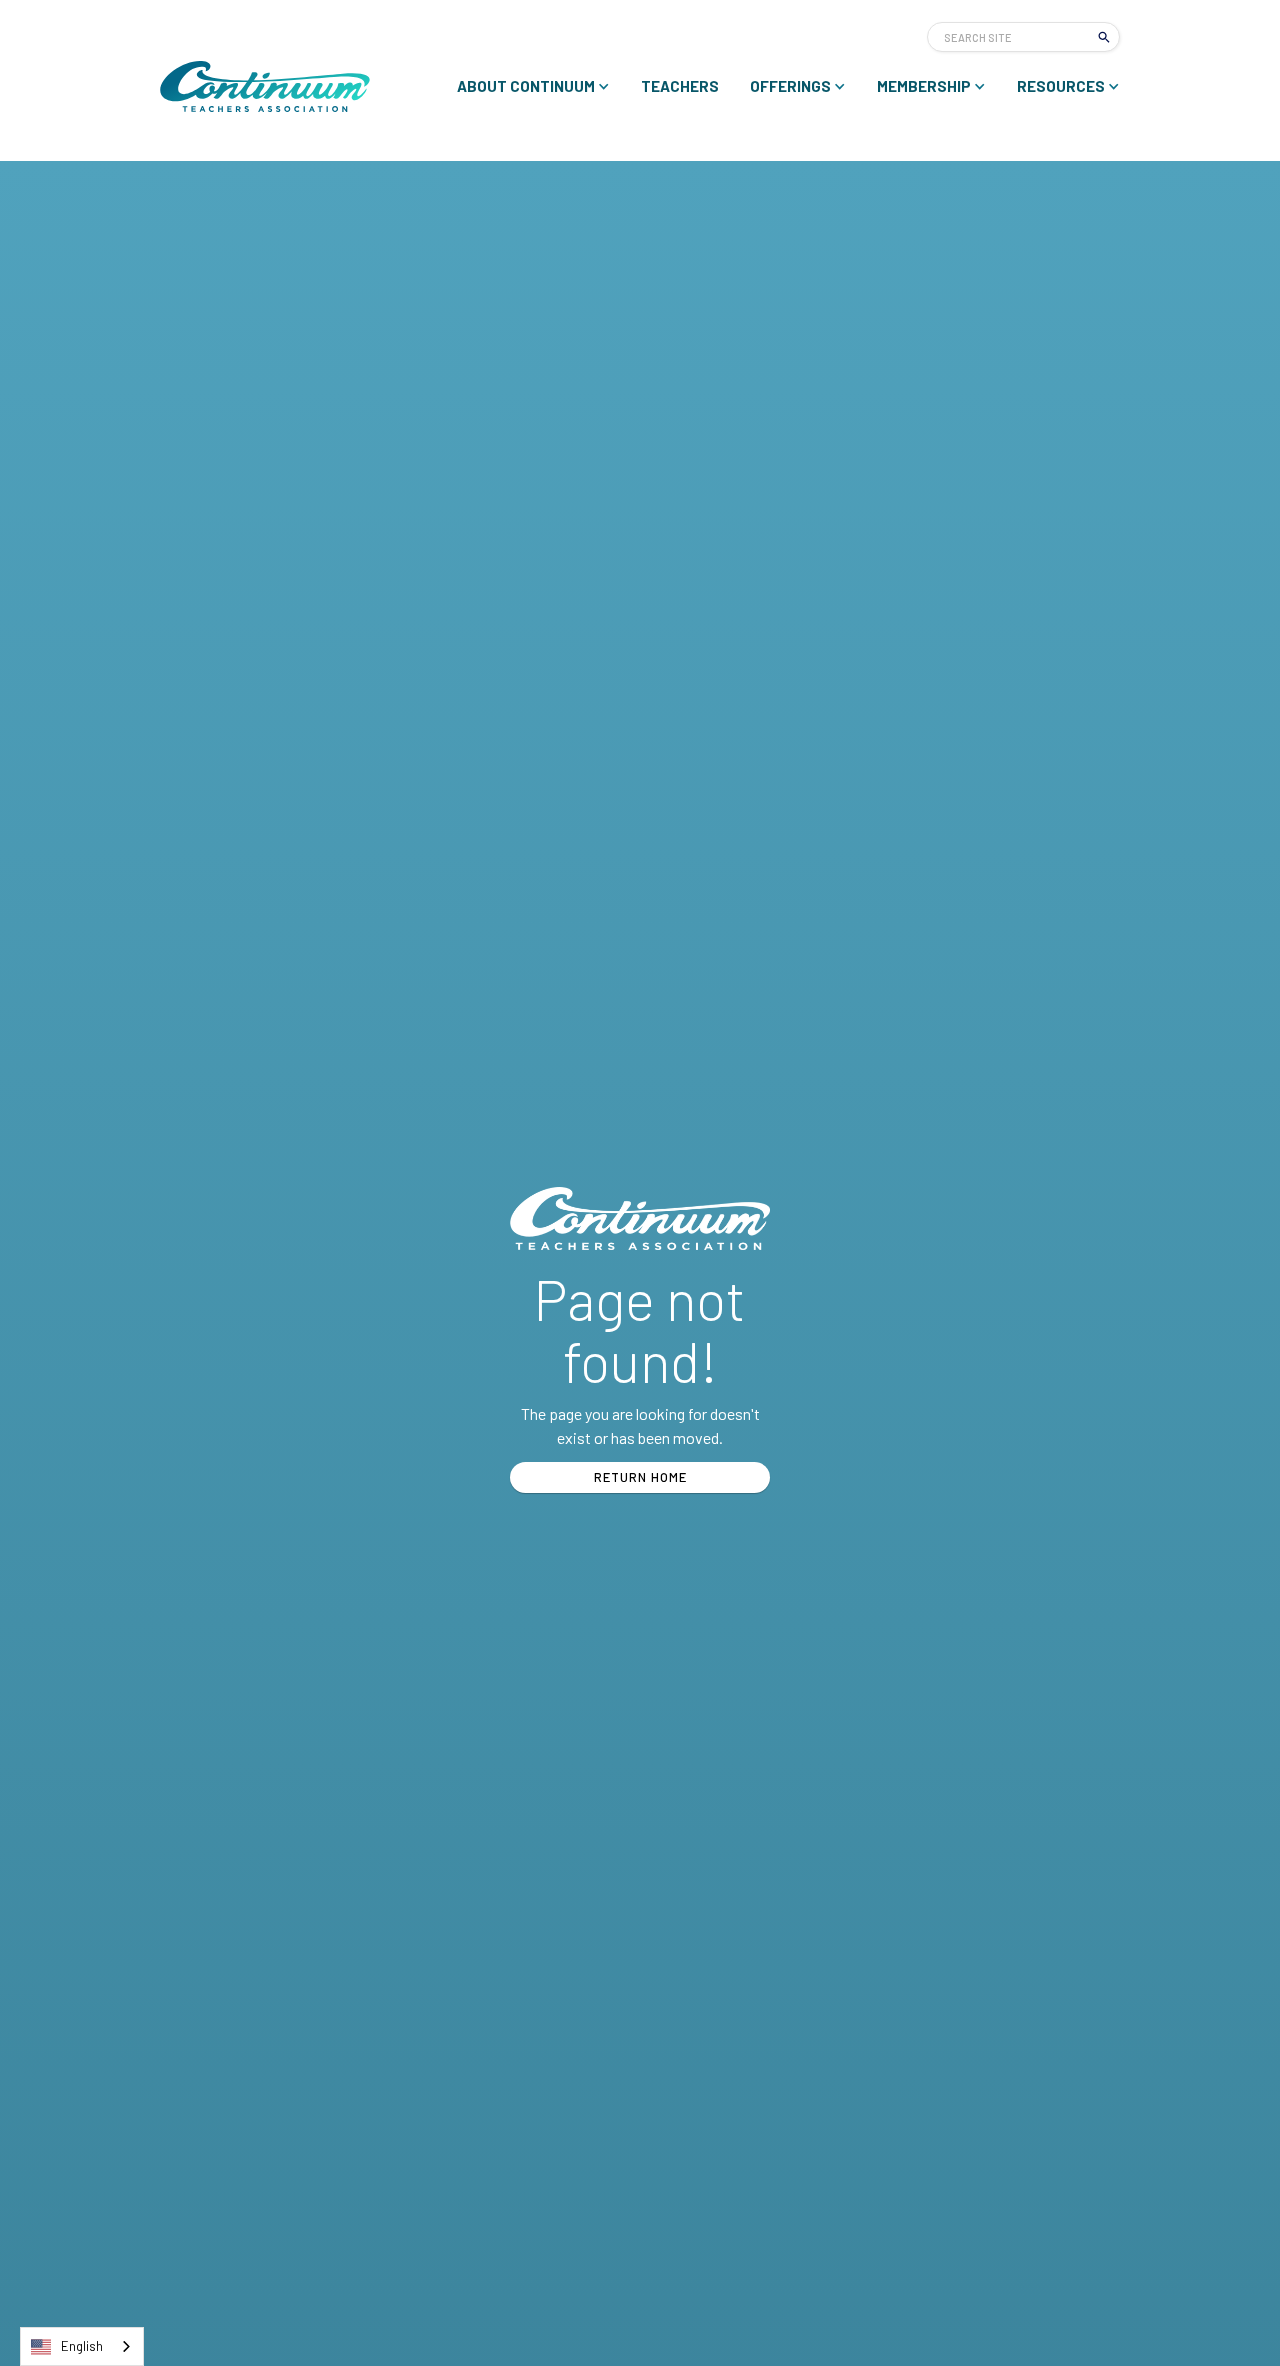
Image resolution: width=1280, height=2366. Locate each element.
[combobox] (82, 2346)
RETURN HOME (640, 1477)
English (82, 2346)
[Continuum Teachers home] (265, 86)
